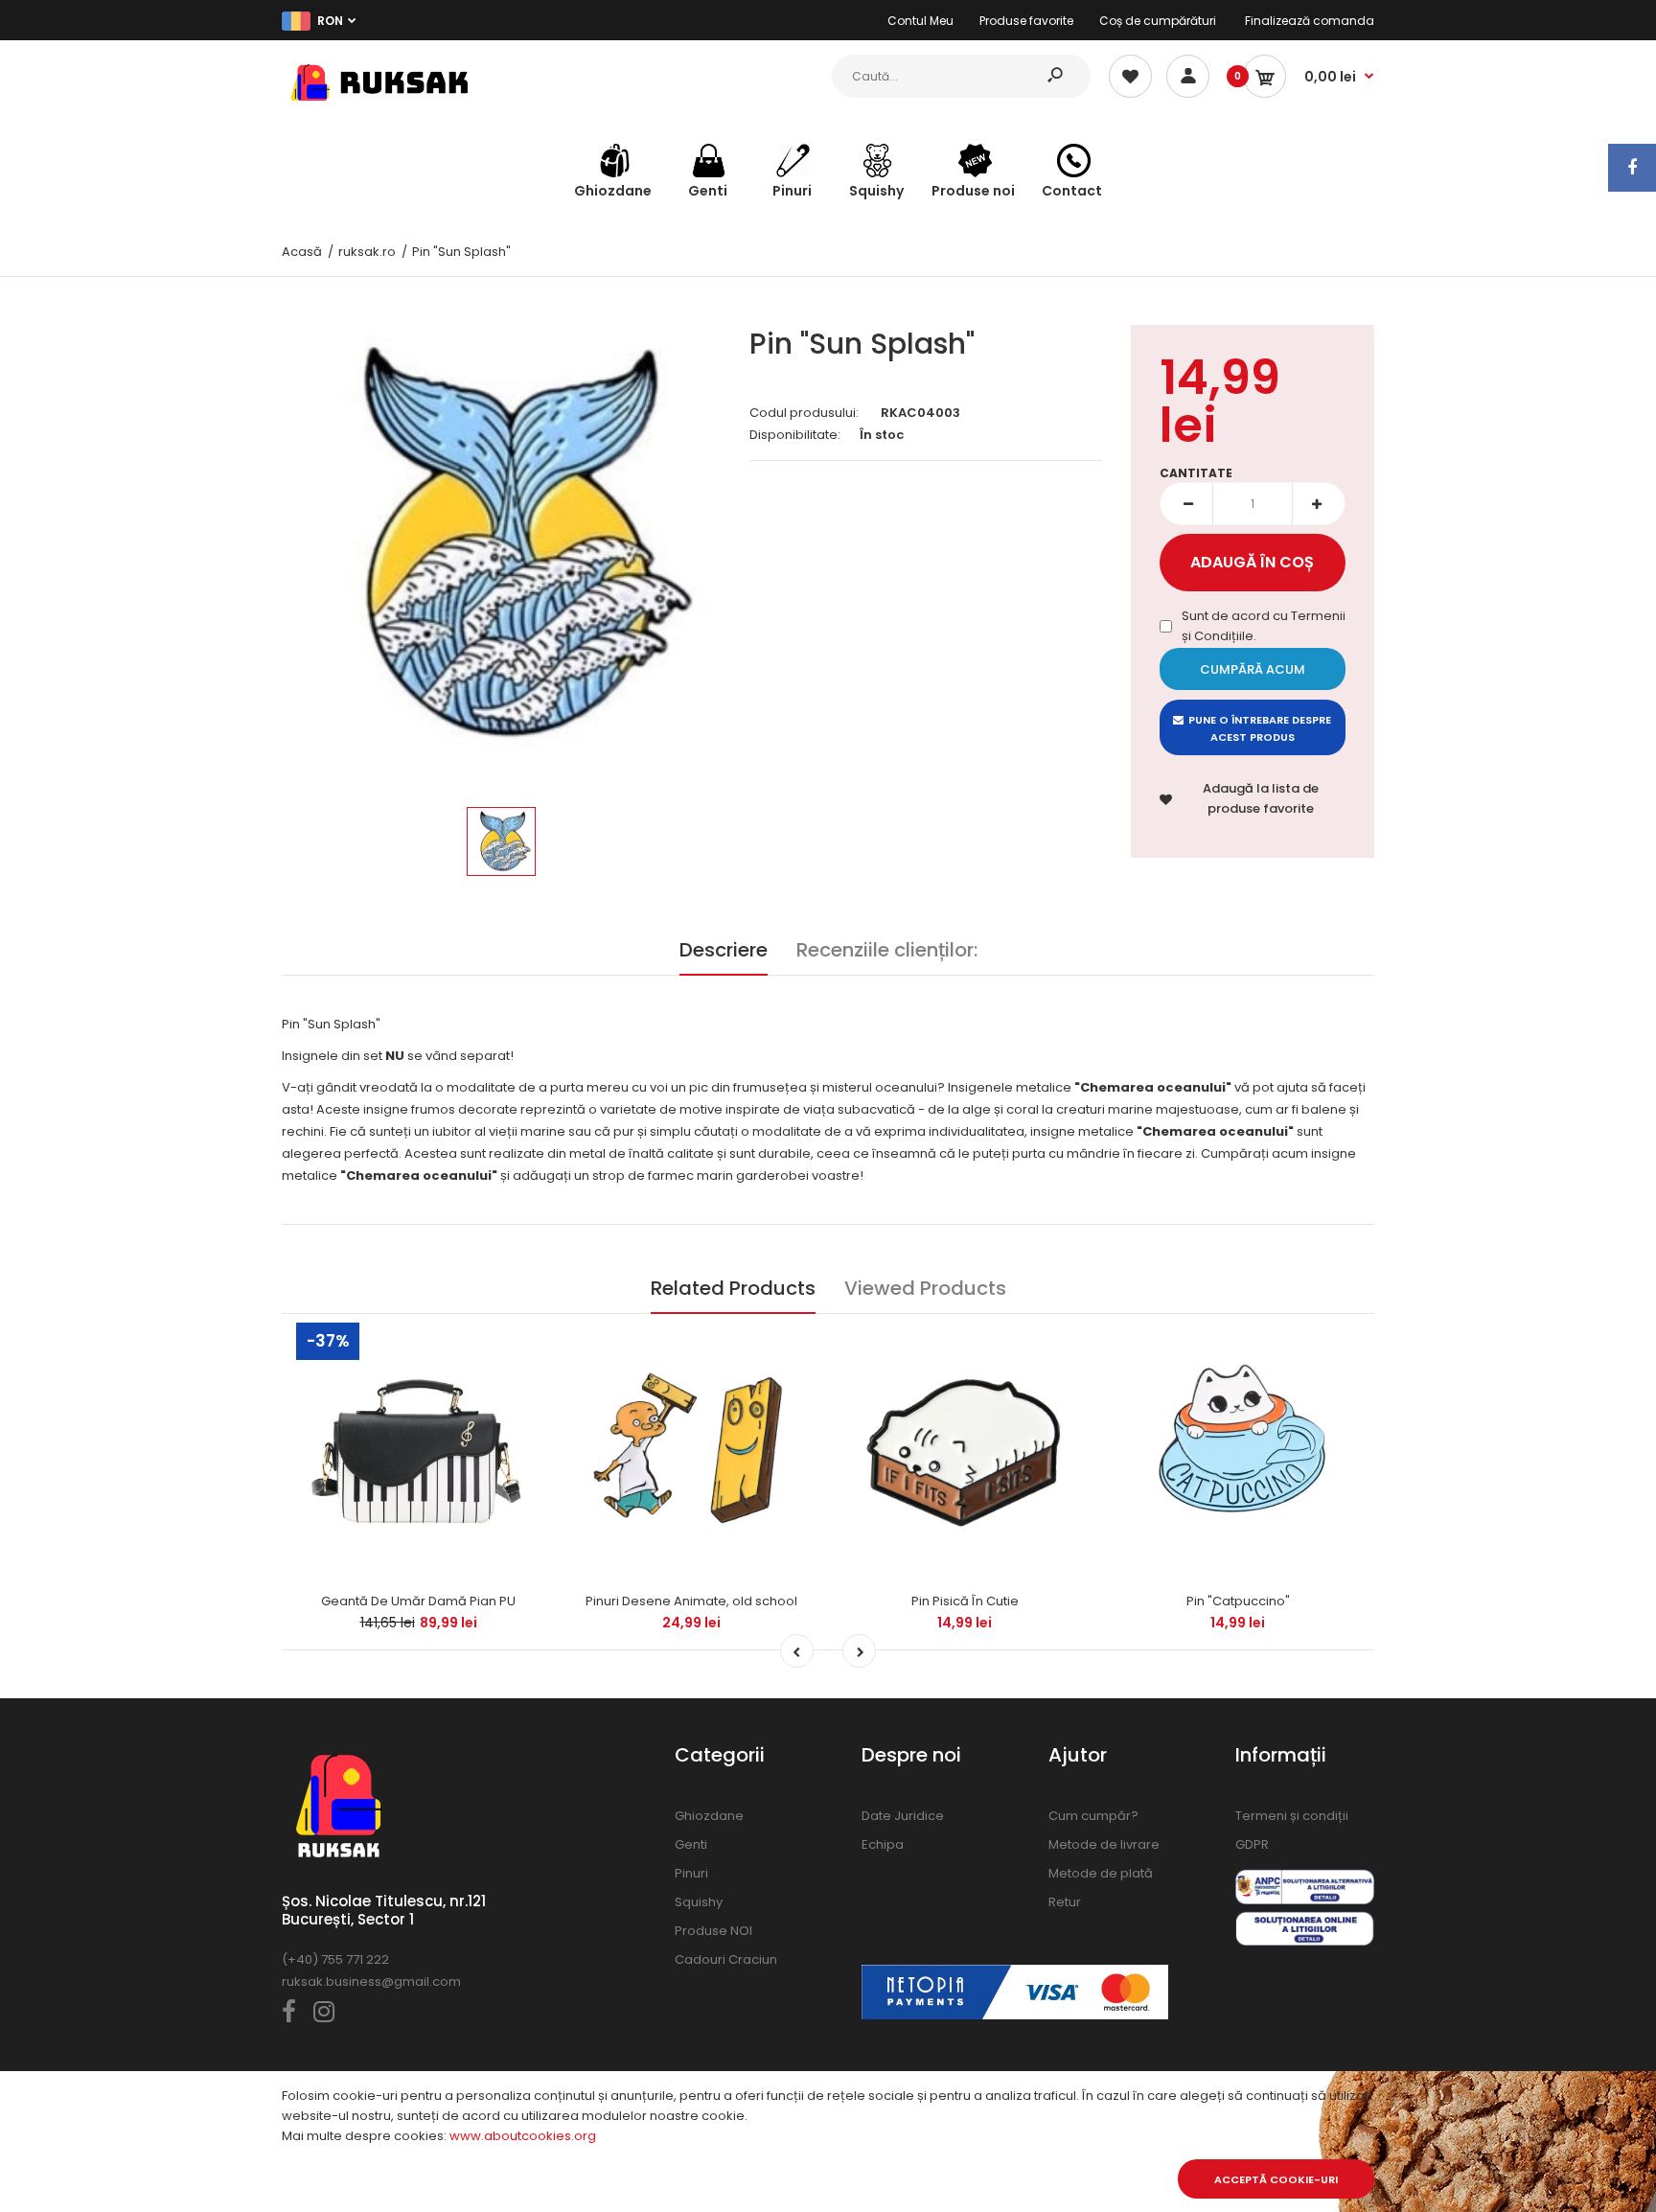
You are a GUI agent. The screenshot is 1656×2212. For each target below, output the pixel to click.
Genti (691, 1844)
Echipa (883, 1844)
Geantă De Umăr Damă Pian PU (418, 1601)
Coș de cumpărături (1158, 21)
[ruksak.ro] (378, 105)
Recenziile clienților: (887, 950)
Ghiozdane (709, 1816)
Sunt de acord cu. (1264, 626)
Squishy (699, 1902)
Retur (1065, 1902)
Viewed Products (925, 1288)
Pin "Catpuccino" (1238, 1601)
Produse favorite (1026, 21)
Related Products (733, 1288)
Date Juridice (903, 1816)
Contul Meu (920, 21)
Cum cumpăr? (1093, 1816)
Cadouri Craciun (726, 1959)
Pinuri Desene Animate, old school (691, 1601)
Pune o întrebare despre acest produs (1260, 728)
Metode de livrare (1104, 1844)
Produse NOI (713, 1931)
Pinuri (691, 1873)
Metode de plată (1101, 1873)
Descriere (724, 950)
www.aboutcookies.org (523, 2136)
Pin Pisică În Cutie (965, 1601)
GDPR (1252, 1844)
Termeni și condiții (1292, 1816)
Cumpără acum (1253, 669)
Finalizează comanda (1310, 21)
